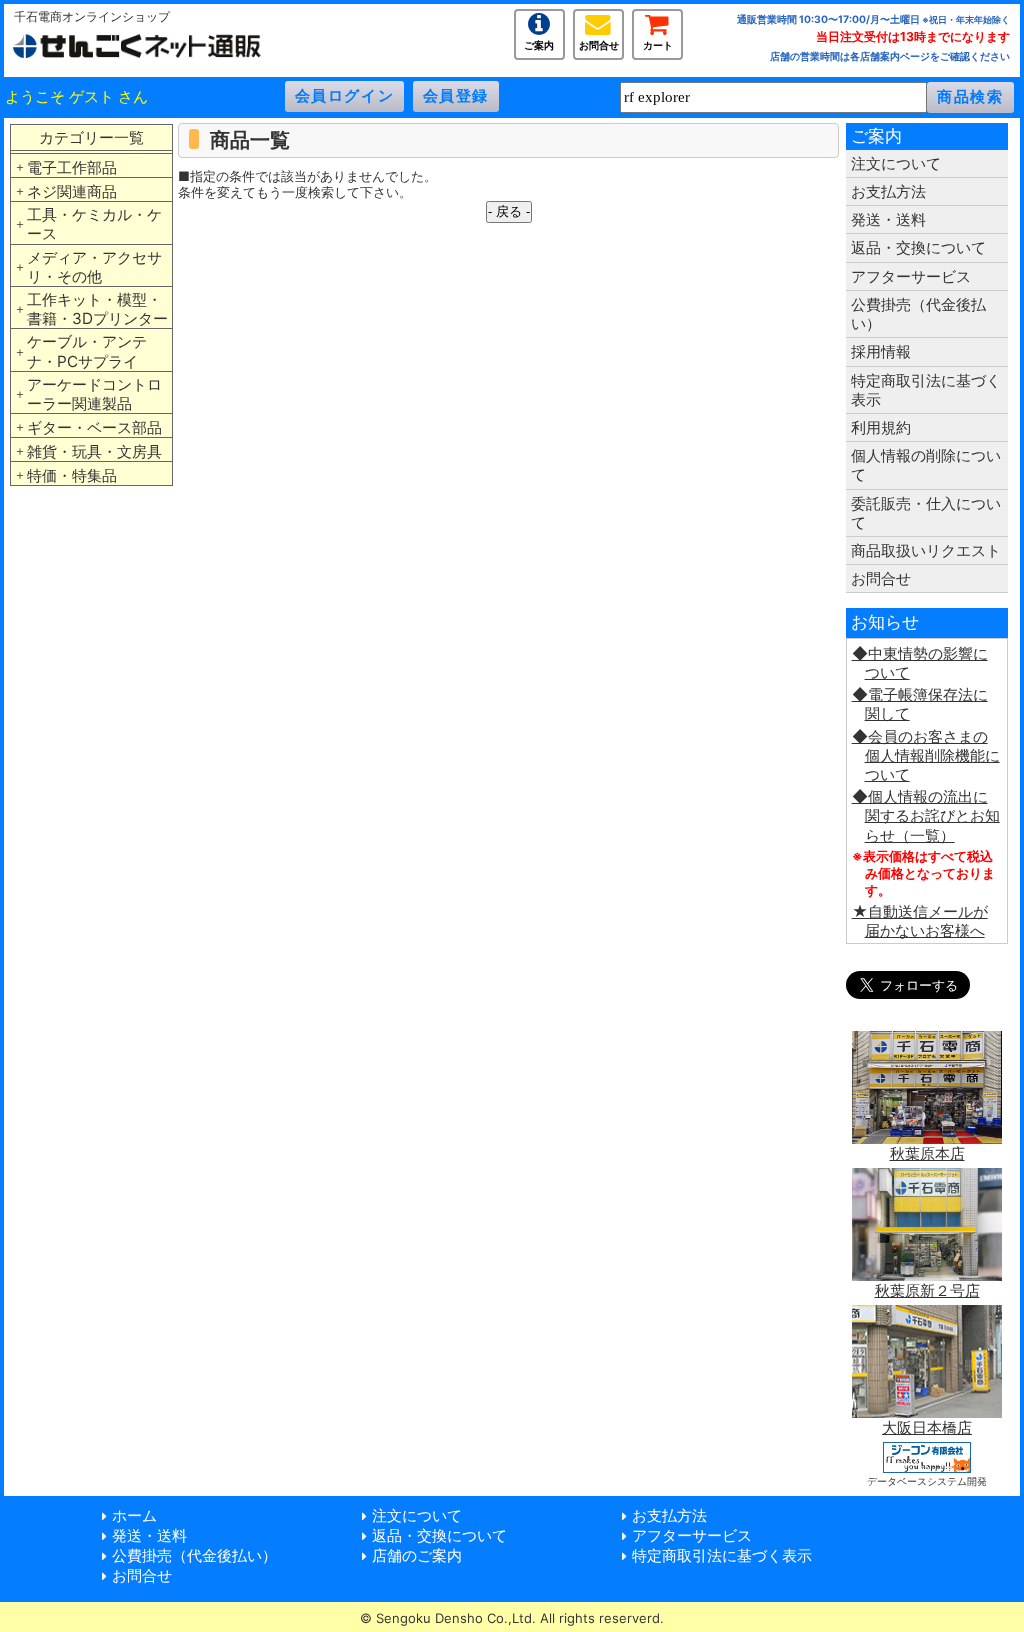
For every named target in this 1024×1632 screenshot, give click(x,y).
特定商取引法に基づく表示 (926, 390)
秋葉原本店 (927, 1153)
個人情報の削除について (926, 465)
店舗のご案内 (417, 1555)
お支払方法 (888, 191)
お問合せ (599, 43)
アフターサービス (911, 276)
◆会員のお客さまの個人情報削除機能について (926, 755)
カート (658, 43)
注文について (896, 163)
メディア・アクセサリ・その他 (94, 267)
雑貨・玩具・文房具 (94, 451)
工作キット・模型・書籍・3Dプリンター (97, 309)
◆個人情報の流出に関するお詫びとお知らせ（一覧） (926, 815)
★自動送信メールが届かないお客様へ (920, 921)
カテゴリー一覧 (91, 137)
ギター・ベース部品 (94, 427)
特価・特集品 (72, 475)
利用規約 (881, 427)
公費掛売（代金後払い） (918, 314)
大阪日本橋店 (927, 1427)
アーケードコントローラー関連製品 (94, 394)
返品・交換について (918, 247)
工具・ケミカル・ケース (94, 224)
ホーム (134, 1515)
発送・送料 (888, 219)
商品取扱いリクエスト (926, 550)
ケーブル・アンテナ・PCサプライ (87, 351)
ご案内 (539, 43)
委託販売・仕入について (926, 513)
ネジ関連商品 (72, 191)
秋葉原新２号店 (927, 1290)
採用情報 (881, 351)
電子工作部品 (72, 167)
